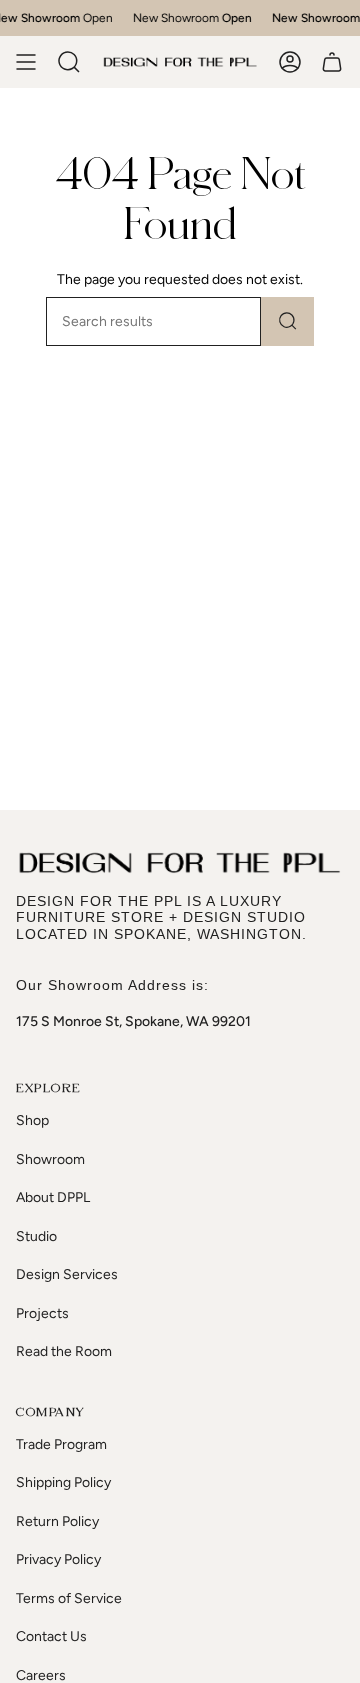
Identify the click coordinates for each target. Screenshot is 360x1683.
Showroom (50, 1159)
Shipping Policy (63, 1482)
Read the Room (64, 1351)
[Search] (287, 321)
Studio (36, 1236)
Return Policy (57, 1521)
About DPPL (53, 1197)
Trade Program (61, 1444)
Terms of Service (69, 1598)
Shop (32, 1120)
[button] (69, 62)
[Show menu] (26, 62)
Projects (42, 1313)
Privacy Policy (58, 1559)
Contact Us (51, 1636)
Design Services (67, 1274)
